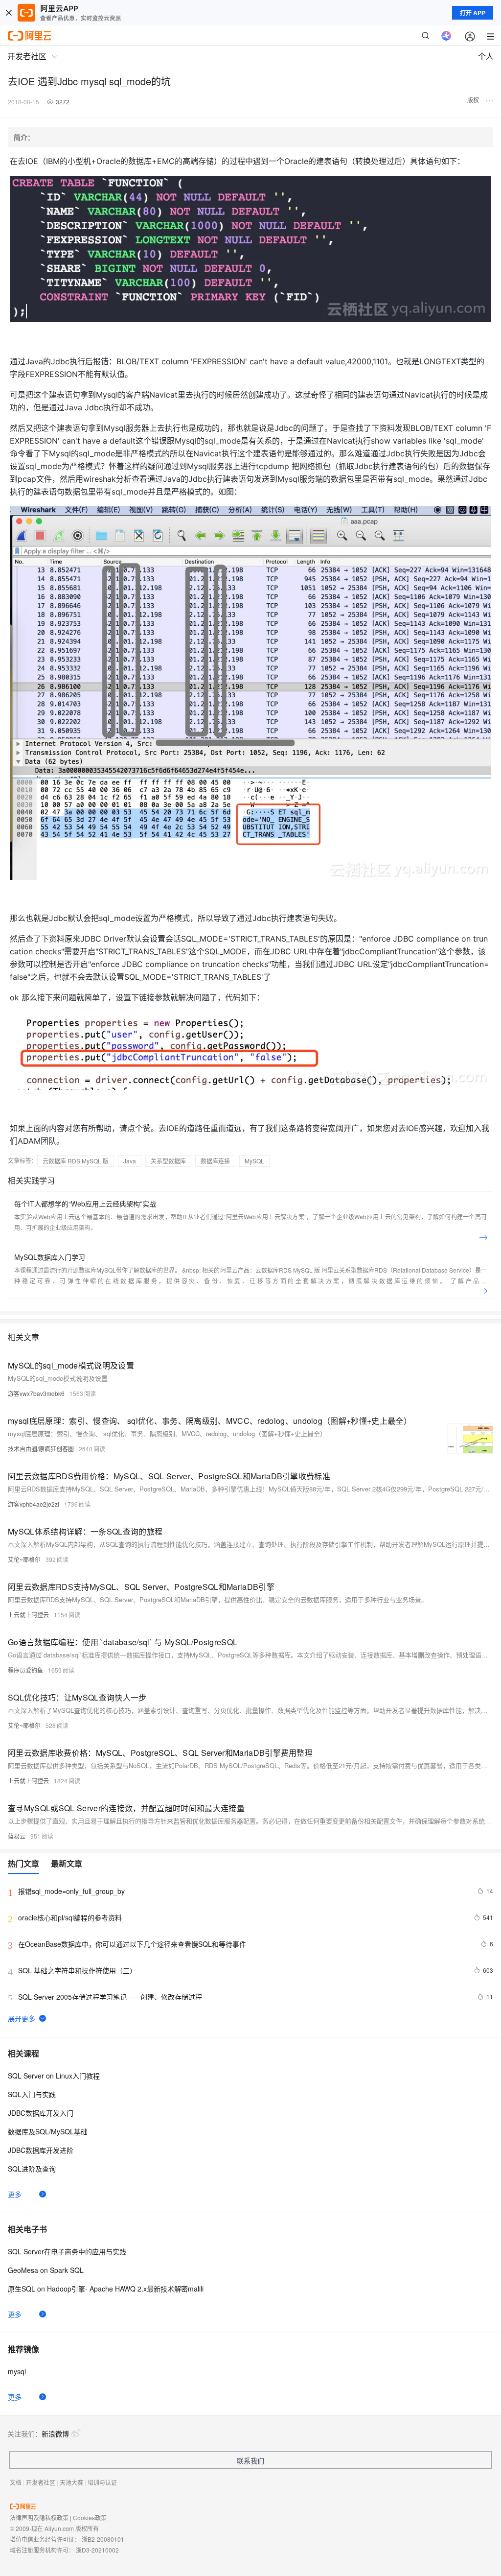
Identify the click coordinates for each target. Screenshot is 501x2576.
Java (130, 1161)
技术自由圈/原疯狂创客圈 (41, 1449)
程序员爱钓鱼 (25, 1670)
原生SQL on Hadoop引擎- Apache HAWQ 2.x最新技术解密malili (106, 2289)
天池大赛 (71, 2482)
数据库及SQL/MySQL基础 (48, 2131)
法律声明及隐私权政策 (39, 2517)
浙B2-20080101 (103, 2539)
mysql (17, 2371)
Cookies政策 (90, 2517)
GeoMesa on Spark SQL (46, 2270)
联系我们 (250, 2460)
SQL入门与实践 (32, 2094)
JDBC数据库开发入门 (41, 2113)
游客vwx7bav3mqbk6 (36, 1393)
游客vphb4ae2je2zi (34, 1504)
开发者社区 (41, 2482)
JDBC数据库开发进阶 (41, 2150)
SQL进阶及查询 (32, 2169)
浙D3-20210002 (97, 2550)
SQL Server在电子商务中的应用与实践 (67, 2251)
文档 (16, 2482)
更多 (15, 2194)
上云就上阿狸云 (28, 1615)
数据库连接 (215, 1161)
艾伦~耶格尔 (24, 1559)
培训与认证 (102, 2482)
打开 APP (473, 13)
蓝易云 (17, 1836)
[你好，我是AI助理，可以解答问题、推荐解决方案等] (446, 36)
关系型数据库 (168, 1161)
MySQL (254, 1161)
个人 (486, 56)
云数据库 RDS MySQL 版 (76, 1161)
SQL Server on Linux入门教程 (54, 2076)
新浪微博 (55, 2434)
